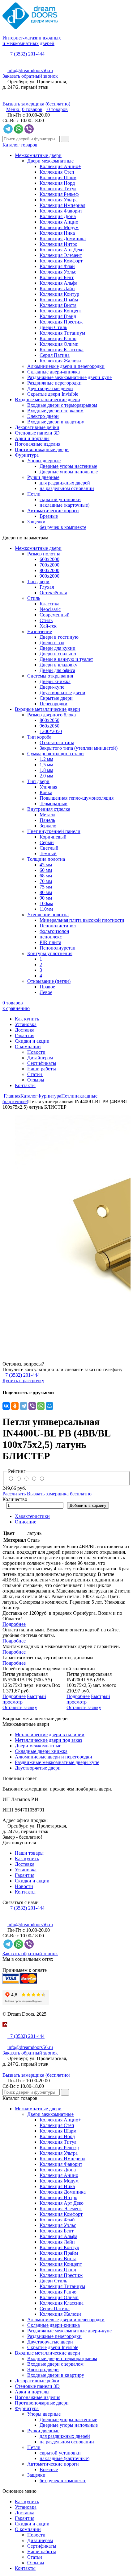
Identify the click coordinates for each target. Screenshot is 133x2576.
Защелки (36, 522)
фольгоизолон (54, 931)
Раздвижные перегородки (54, 383)
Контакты (25, 1085)
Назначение (40, 631)
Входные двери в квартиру (56, 422)
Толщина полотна (46, 859)
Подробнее (14, 1624)
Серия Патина (55, 355)
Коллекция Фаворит (61, 211)
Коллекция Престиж (61, 322)
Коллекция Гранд (58, 316)
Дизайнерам (40, 1058)
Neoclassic (50, 609)
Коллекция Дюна (58, 216)
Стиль (34, 598)
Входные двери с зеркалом (55, 411)
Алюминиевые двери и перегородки (66, 366)
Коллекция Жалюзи (60, 361)
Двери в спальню (58, 654)
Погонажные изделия (38, 444)
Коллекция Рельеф (59, 194)
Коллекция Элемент (61, 255)
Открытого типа (57, 742)
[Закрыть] (4, 2031)
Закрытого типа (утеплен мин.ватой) (79, 748)
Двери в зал (52, 643)
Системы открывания (50, 676)
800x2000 (49, 570)
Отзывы (36, 1080)
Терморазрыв (54, 804)
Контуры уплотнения (50, 953)
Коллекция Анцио (59, 222)
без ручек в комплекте (63, 527)
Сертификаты (42, 1063)
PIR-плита (50, 942)
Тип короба (39, 737)
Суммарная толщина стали (56, 754)
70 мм (46, 881)
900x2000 (49, 576)
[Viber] (32, 1406)
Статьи (35, 1074)
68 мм (46, 876)
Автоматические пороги (53, 511)
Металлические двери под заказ (48, 1740)
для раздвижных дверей (65, 483)
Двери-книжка (55, 681)
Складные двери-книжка (54, 372)
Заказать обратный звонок (30, 76)
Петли (34, 494)
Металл (47, 815)
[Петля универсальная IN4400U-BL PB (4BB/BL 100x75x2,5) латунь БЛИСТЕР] (66, 1230)
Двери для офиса (57, 670)
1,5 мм (46, 765)
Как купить (27, 1019)
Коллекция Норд (57, 183)
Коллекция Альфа (58, 283)
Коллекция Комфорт (61, 261)
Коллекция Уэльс (58, 272)
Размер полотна (44, 554)
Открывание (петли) (49, 981)
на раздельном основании (67, 488)
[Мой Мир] (49, 1406)
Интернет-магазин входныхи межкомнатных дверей (32, 41)
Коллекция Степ (57, 172)
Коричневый (53, 837)
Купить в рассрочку (23, 1381)
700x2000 (49, 565)
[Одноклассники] (15, 1406)
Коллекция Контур (59, 294)
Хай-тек (48, 626)
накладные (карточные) (64, 505)
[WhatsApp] (41, 1406)
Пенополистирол (58, 926)
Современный (55, 615)
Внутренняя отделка (49, 809)
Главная (12, 1096)
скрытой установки (60, 499)
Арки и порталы (32, 438)
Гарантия (25, 1035)
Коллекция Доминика (63, 239)
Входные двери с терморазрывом (62, 405)
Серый (47, 842)
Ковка (46, 792)
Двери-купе (52, 687)
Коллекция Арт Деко (62, 250)
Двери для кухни (58, 648)
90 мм (46, 898)
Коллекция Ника (57, 233)
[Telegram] (24, 1406)
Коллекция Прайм (59, 300)
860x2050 (49, 720)
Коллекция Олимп (59, 344)
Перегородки (54, 704)
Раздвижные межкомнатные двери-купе (69, 377)
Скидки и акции (32, 1041)
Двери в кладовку (58, 665)
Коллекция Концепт (61, 311)
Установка (26, 1024)
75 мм (46, 887)
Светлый (49, 848)
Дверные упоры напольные (69, 472)
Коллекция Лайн (57, 289)
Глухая (47, 587)
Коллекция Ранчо (58, 338)
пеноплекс (51, 937)
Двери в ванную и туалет (66, 659)
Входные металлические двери (47, 400)
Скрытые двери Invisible (53, 394)
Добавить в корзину (88, 1505)
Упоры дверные (44, 461)
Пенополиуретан (58, 948)
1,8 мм (46, 770)
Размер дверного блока (51, 715)
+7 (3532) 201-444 (26, 54)
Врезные (49, 516)
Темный (48, 853)
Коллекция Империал (62, 205)
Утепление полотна (48, 915)
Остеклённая (53, 593)
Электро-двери (43, 416)
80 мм (46, 892)
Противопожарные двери (42, 449)
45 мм (46, 865)
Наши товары (29, 1853)
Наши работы (42, 1069)
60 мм (46, 870)
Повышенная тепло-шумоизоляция (77, 798)
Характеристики (32, 1516)
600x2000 (49, 559)
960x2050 (49, 726)
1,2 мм (46, 759)
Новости (36, 1052)
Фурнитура (27, 455)
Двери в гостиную (59, 637)
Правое (47, 987)
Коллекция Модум (59, 227)
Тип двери (38, 581)
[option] (66, 1230)
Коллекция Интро (58, 244)
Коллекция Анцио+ (60, 166)
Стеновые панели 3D (37, 433)
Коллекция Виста (58, 305)
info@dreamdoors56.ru (30, 70)
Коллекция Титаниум (62, 333)
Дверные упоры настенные (68, 466)
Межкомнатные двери (38, 155)
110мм (46, 909)
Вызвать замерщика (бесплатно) (36, 104)
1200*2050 (51, 731)
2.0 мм (46, 776)
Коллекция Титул (58, 189)
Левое (46, 992)
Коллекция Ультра (59, 200)
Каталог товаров (20, 145)
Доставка (25, 1030)
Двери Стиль (53, 327)
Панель (47, 820)
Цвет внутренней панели (54, 831)
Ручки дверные (43, 477)
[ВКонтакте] (6, 1406)
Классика (49, 604)
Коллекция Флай (57, 266)
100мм (46, 903)
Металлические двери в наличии (50, 1735)
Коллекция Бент (57, 277)
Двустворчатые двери (50, 388)
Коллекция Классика (62, 350)
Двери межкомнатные (50, 161)
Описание (26, 1522)
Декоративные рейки (37, 427)
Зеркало (48, 826)
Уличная (48, 787)
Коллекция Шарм (58, 177)
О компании (28, 1047)
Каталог (29, 1096)
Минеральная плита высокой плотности (82, 920)
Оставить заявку (20, 1707)
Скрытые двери (56, 698)
